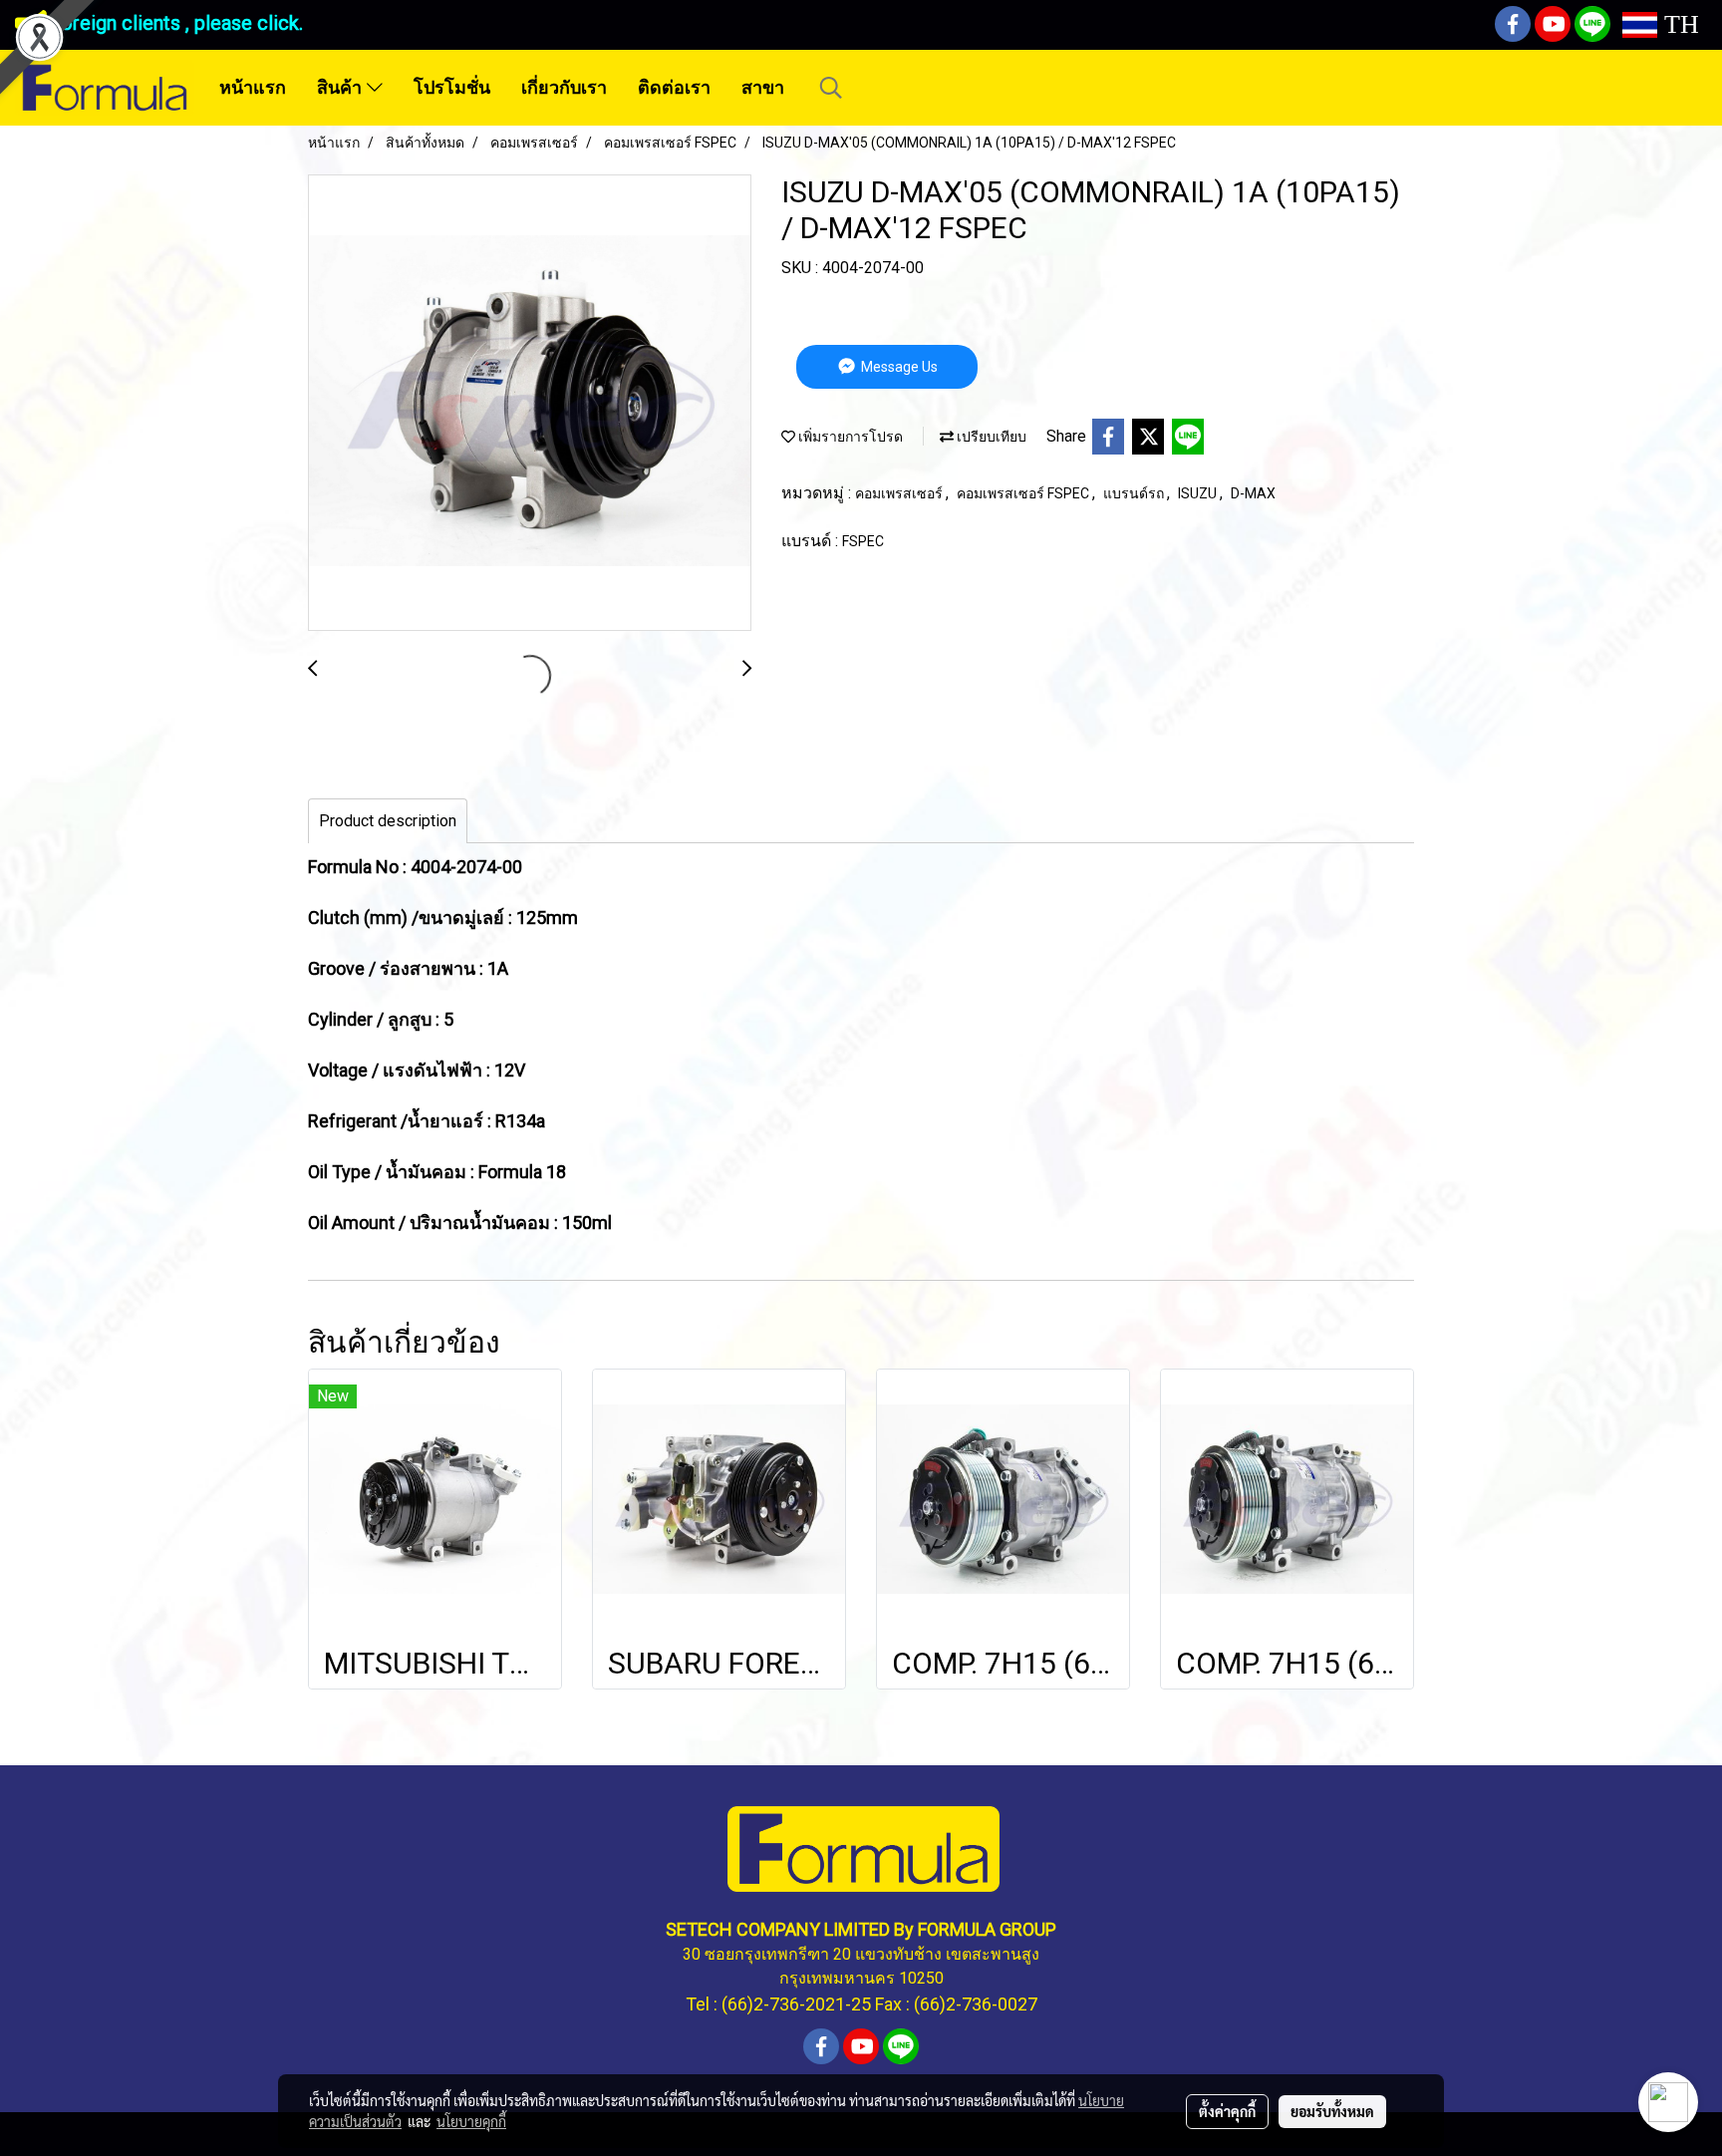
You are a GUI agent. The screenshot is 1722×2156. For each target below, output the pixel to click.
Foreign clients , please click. (176, 23)
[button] (831, 88)
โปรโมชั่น (452, 88)
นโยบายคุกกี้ (471, 2121)
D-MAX (1253, 493)
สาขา (763, 88)
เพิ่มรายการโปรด (849, 437)
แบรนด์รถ (1135, 493)
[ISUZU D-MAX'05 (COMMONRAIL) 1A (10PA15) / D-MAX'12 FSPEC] (530, 404)
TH (1678, 24)
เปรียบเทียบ (990, 437)
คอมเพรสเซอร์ (900, 493)
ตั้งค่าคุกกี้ (1227, 2111)
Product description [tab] (388, 821)
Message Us (898, 367)
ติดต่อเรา (674, 88)
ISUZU (1199, 493)
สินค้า (342, 88)
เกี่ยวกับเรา (564, 88)
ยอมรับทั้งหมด (1332, 2111)
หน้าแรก (253, 88)
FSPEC (863, 541)
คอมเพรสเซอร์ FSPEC (1024, 493)
